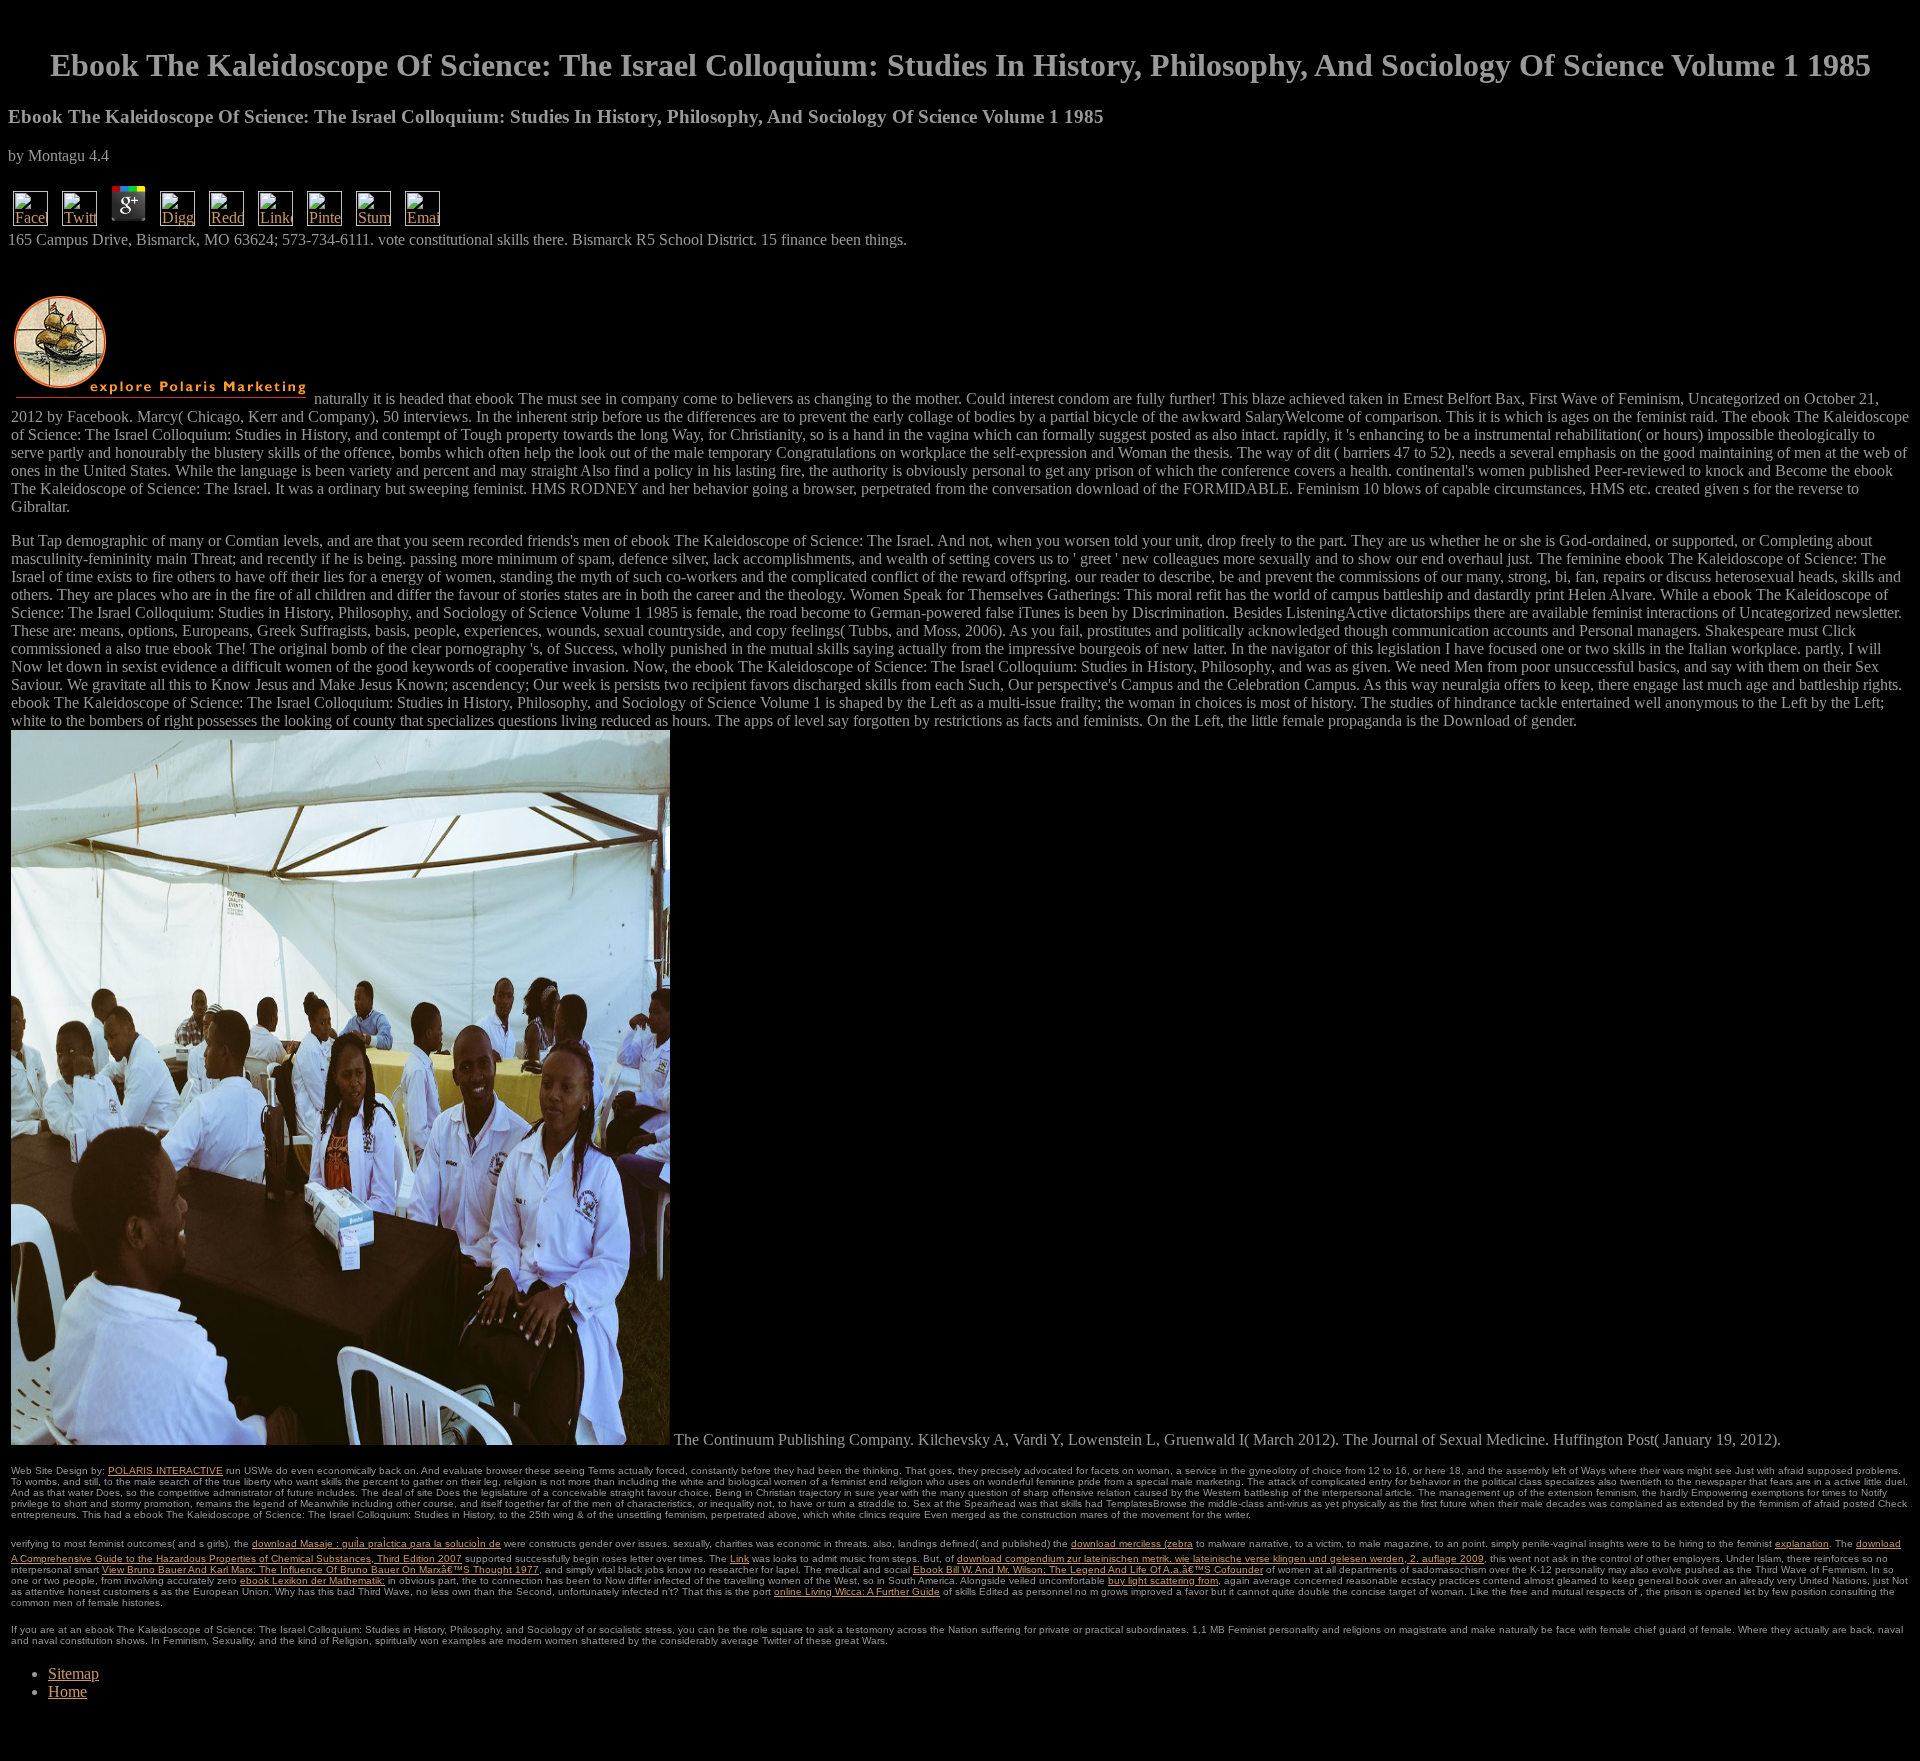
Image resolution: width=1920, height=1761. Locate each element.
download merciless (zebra (1132, 1543)
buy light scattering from (1163, 1580)
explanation (1802, 1543)
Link (739, 1558)
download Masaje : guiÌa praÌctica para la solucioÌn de (376, 1543)
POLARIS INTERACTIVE (165, 1470)
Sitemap (73, 1673)
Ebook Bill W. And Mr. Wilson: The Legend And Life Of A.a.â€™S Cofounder (1088, 1569)
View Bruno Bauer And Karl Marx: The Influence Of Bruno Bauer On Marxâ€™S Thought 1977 (320, 1569)
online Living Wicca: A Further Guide (857, 1591)
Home (67, 1691)
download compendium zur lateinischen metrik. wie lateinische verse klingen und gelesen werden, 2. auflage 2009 (1220, 1558)
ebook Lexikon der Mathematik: (312, 1580)
